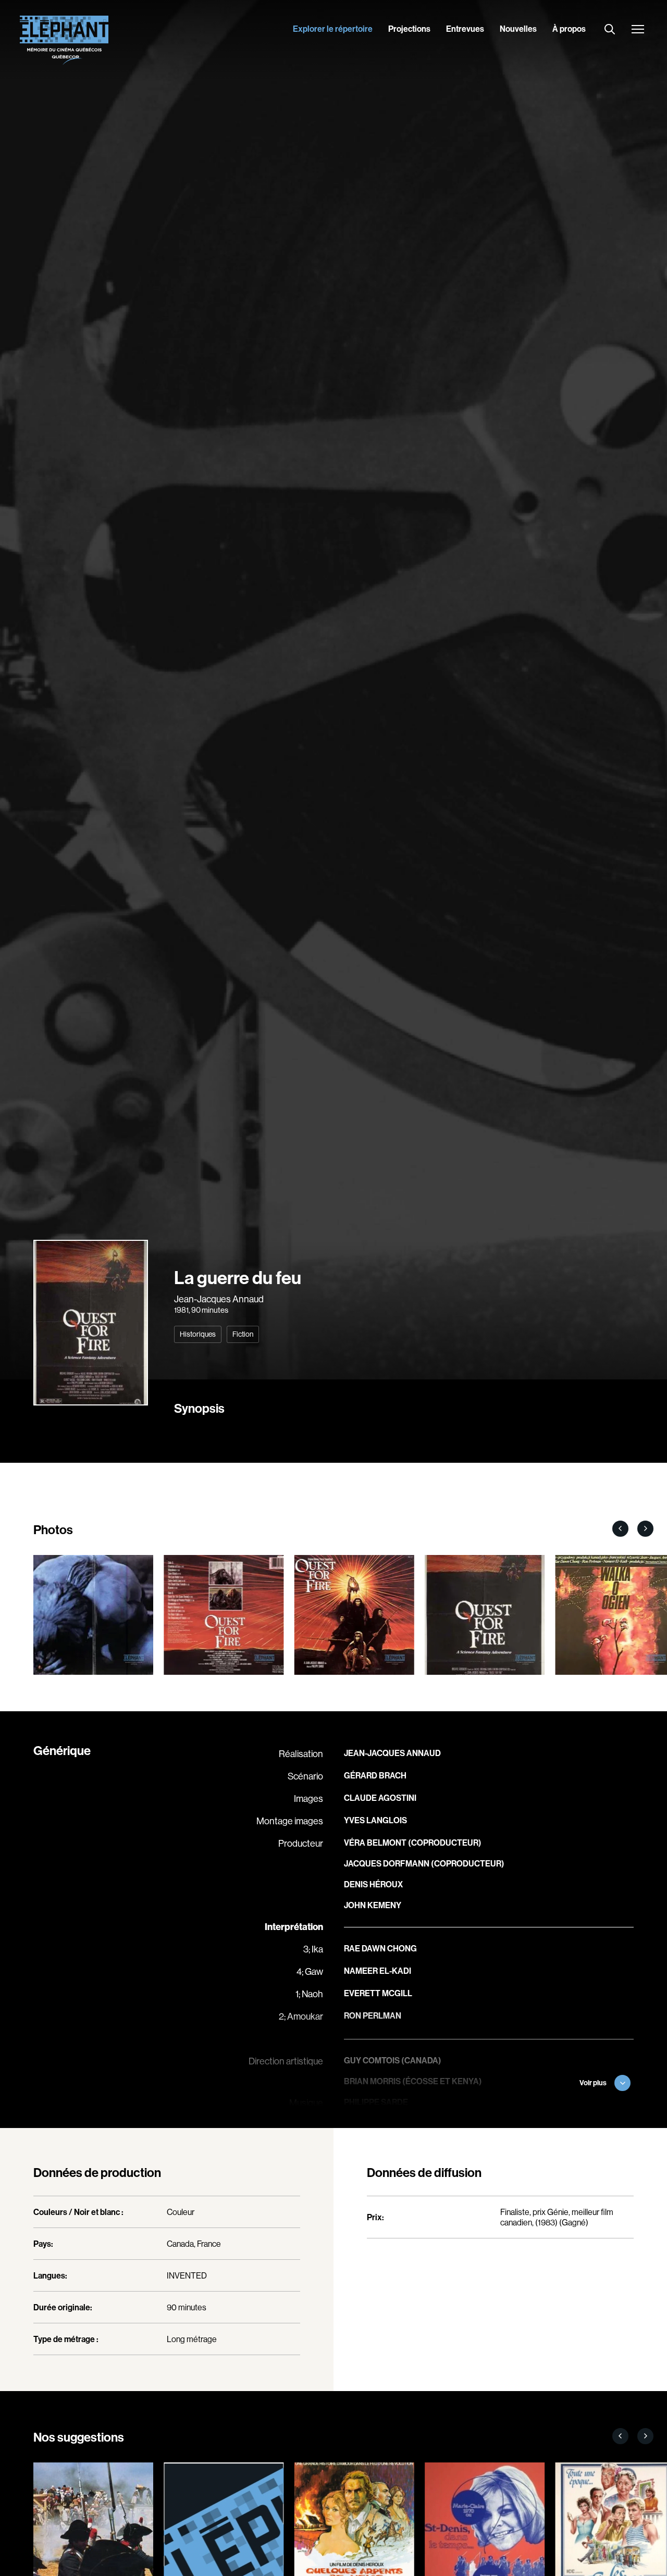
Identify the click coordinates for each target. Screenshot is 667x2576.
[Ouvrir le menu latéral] (638, 30)
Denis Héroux (373, 1884)
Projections (409, 29)
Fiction (243, 1334)
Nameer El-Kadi (378, 1971)
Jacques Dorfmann (387, 1863)
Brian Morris (372, 2081)
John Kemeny (373, 1905)
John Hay (364, 2124)
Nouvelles (518, 29)
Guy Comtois (372, 2060)
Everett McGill (378, 1993)
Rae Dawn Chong (380, 1948)
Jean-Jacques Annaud (219, 1299)
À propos (569, 29)
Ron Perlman (373, 2015)
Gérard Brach (375, 1775)
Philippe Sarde (376, 2102)
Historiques (198, 1334)
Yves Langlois (375, 1820)
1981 (181, 1310)
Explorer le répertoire (333, 29)
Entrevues (465, 29)
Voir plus (593, 2083)
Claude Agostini (380, 1798)
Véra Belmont (375, 1843)
